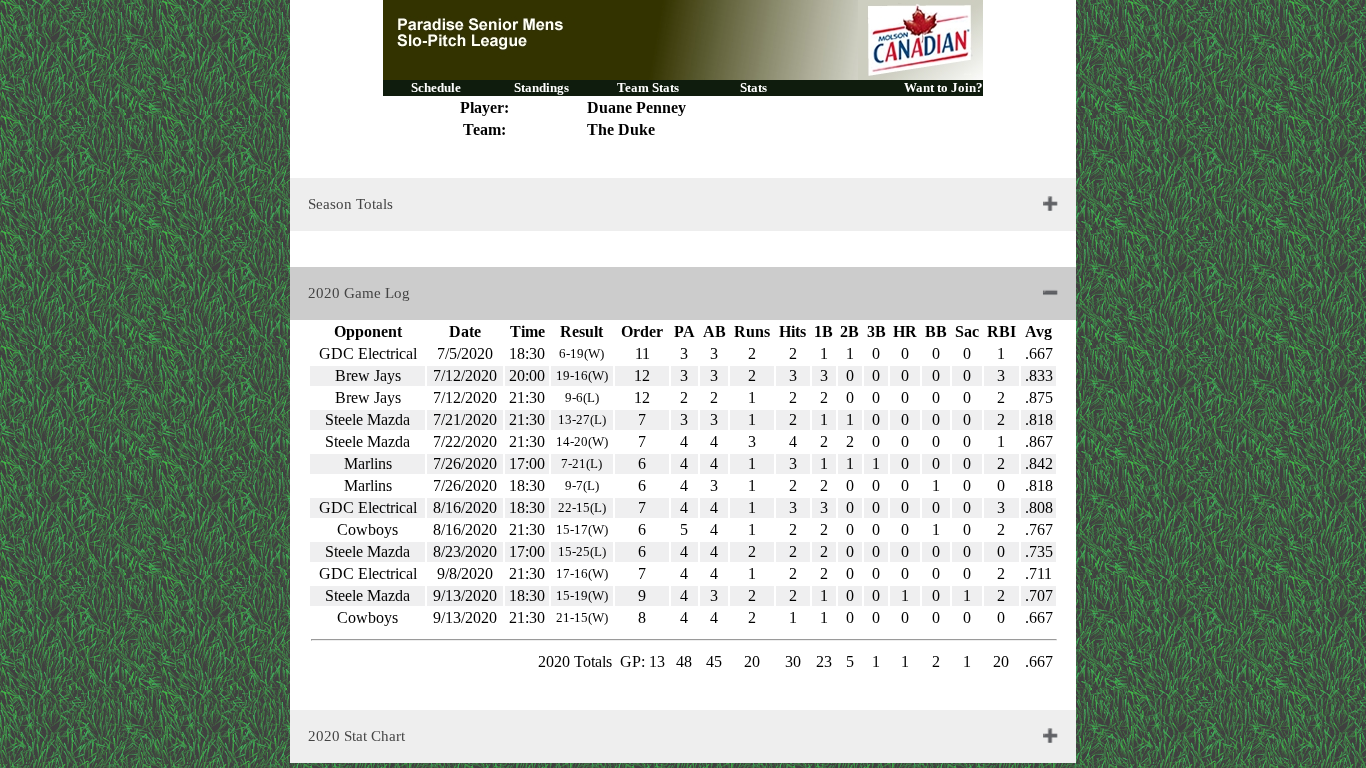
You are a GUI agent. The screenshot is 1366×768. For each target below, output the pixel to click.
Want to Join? (943, 87)
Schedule (436, 87)
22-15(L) (582, 507)
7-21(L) (581, 463)
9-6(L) (582, 397)
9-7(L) (582, 485)
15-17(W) (582, 529)
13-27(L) (582, 419)
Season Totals (350, 204)
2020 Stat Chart (356, 736)
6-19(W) (581, 353)
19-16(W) (582, 375)
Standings (541, 87)
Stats (753, 87)
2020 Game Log (359, 293)
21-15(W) (582, 617)
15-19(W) (582, 595)
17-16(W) (582, 573)
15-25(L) (582, 551)
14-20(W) (582, 441)
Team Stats (648, 87)
